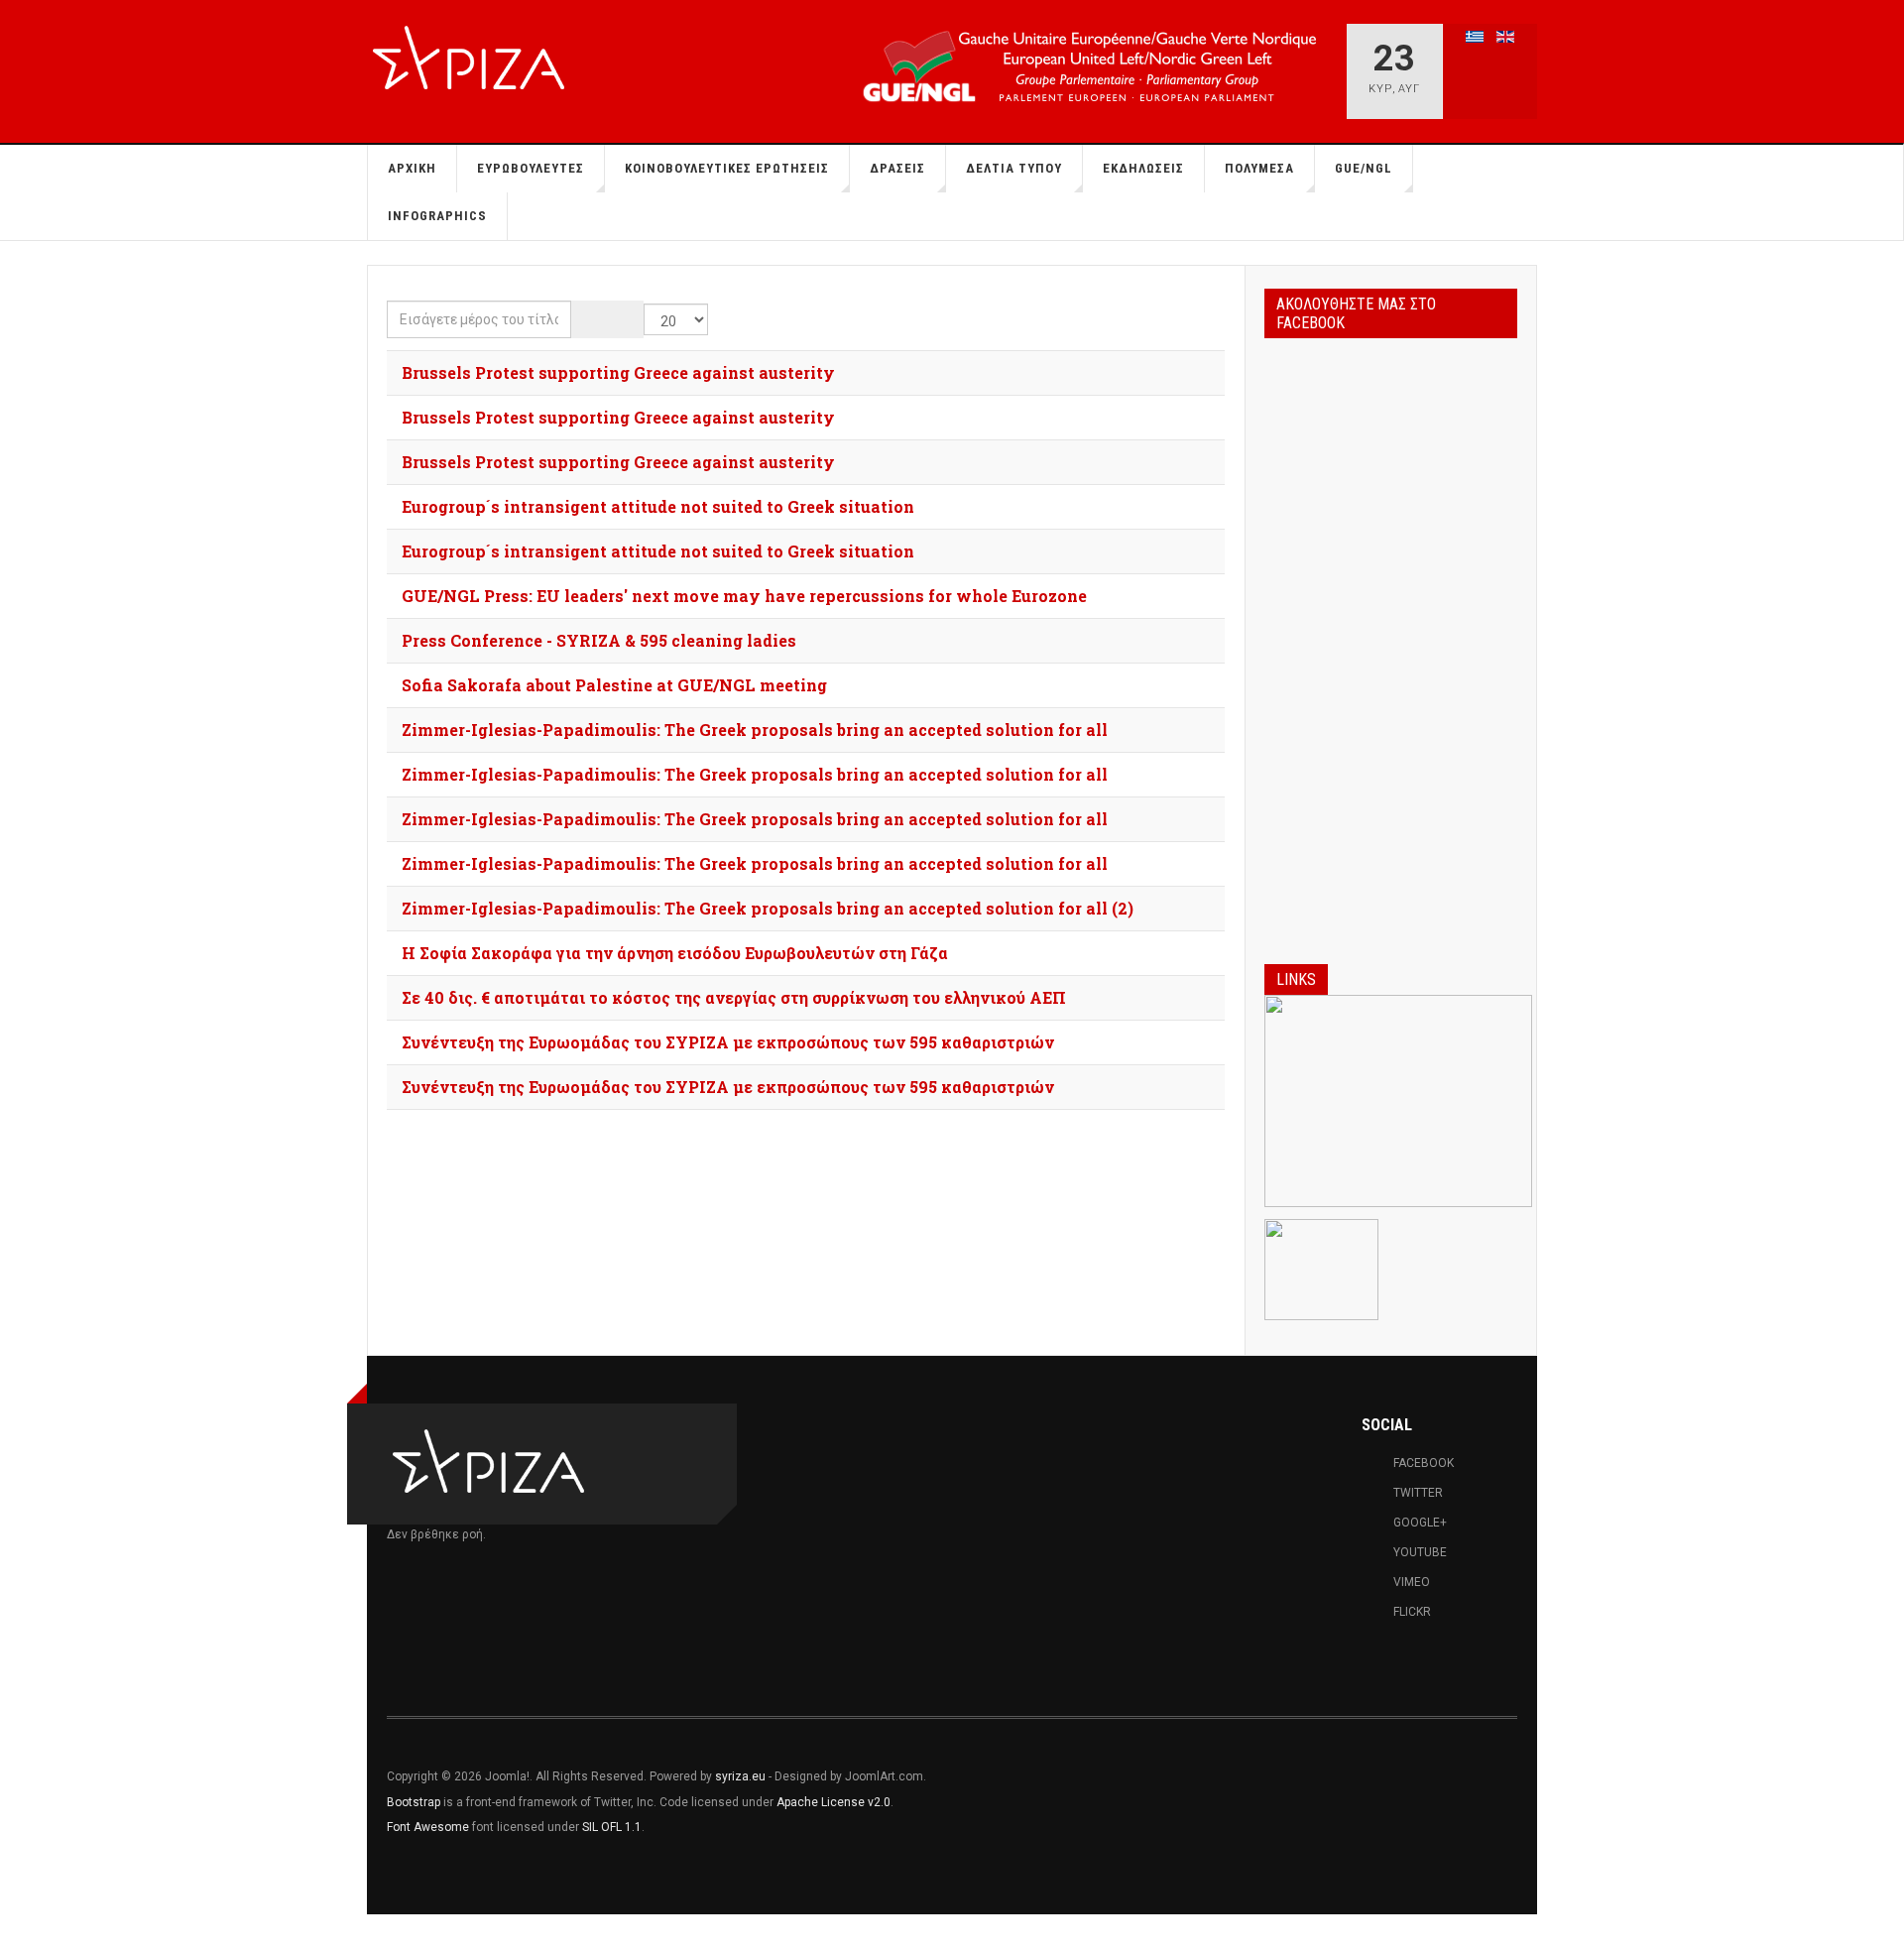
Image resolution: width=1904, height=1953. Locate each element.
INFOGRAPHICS (437, 216)
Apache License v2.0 (833, 1802)
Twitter (1418, 1493)
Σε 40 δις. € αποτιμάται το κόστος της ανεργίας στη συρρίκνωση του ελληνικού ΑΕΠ (734, 997)
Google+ (1420, 1523)
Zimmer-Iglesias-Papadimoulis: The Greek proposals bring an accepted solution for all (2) (768, 908)
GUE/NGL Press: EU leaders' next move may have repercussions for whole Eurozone (744, 596)
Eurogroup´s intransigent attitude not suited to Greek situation (658, 506)
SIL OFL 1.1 (612, 1827)
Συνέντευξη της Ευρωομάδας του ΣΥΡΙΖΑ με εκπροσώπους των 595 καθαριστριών (728, 1042)
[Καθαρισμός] (625, 319)
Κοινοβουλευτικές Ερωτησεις (727, 168)
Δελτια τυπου (1014, 168)
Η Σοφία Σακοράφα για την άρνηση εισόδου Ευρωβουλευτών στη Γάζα (675, 953)
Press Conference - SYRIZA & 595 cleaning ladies (599, 640)
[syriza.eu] (475, 61)
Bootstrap (414, 1802)
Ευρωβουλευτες (531, 168)
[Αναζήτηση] (590, 319)
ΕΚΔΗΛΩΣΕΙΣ (1143, 168)
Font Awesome (428, 1827)
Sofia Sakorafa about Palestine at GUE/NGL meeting (614, 685)
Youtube (1420, 1552)
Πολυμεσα (1259, 168)
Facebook (1424, 1463)
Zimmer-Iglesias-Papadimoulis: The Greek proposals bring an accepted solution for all (755, 730)
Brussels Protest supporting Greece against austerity (618, 372)
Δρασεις (897, 168)
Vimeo (1412, 1582)
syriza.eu (740, 1776)
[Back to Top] (21, 1934)
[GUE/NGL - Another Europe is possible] (1086, 62)
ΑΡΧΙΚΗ (412, 168)
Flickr (1412, 1612)
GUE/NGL (1364, 168)
